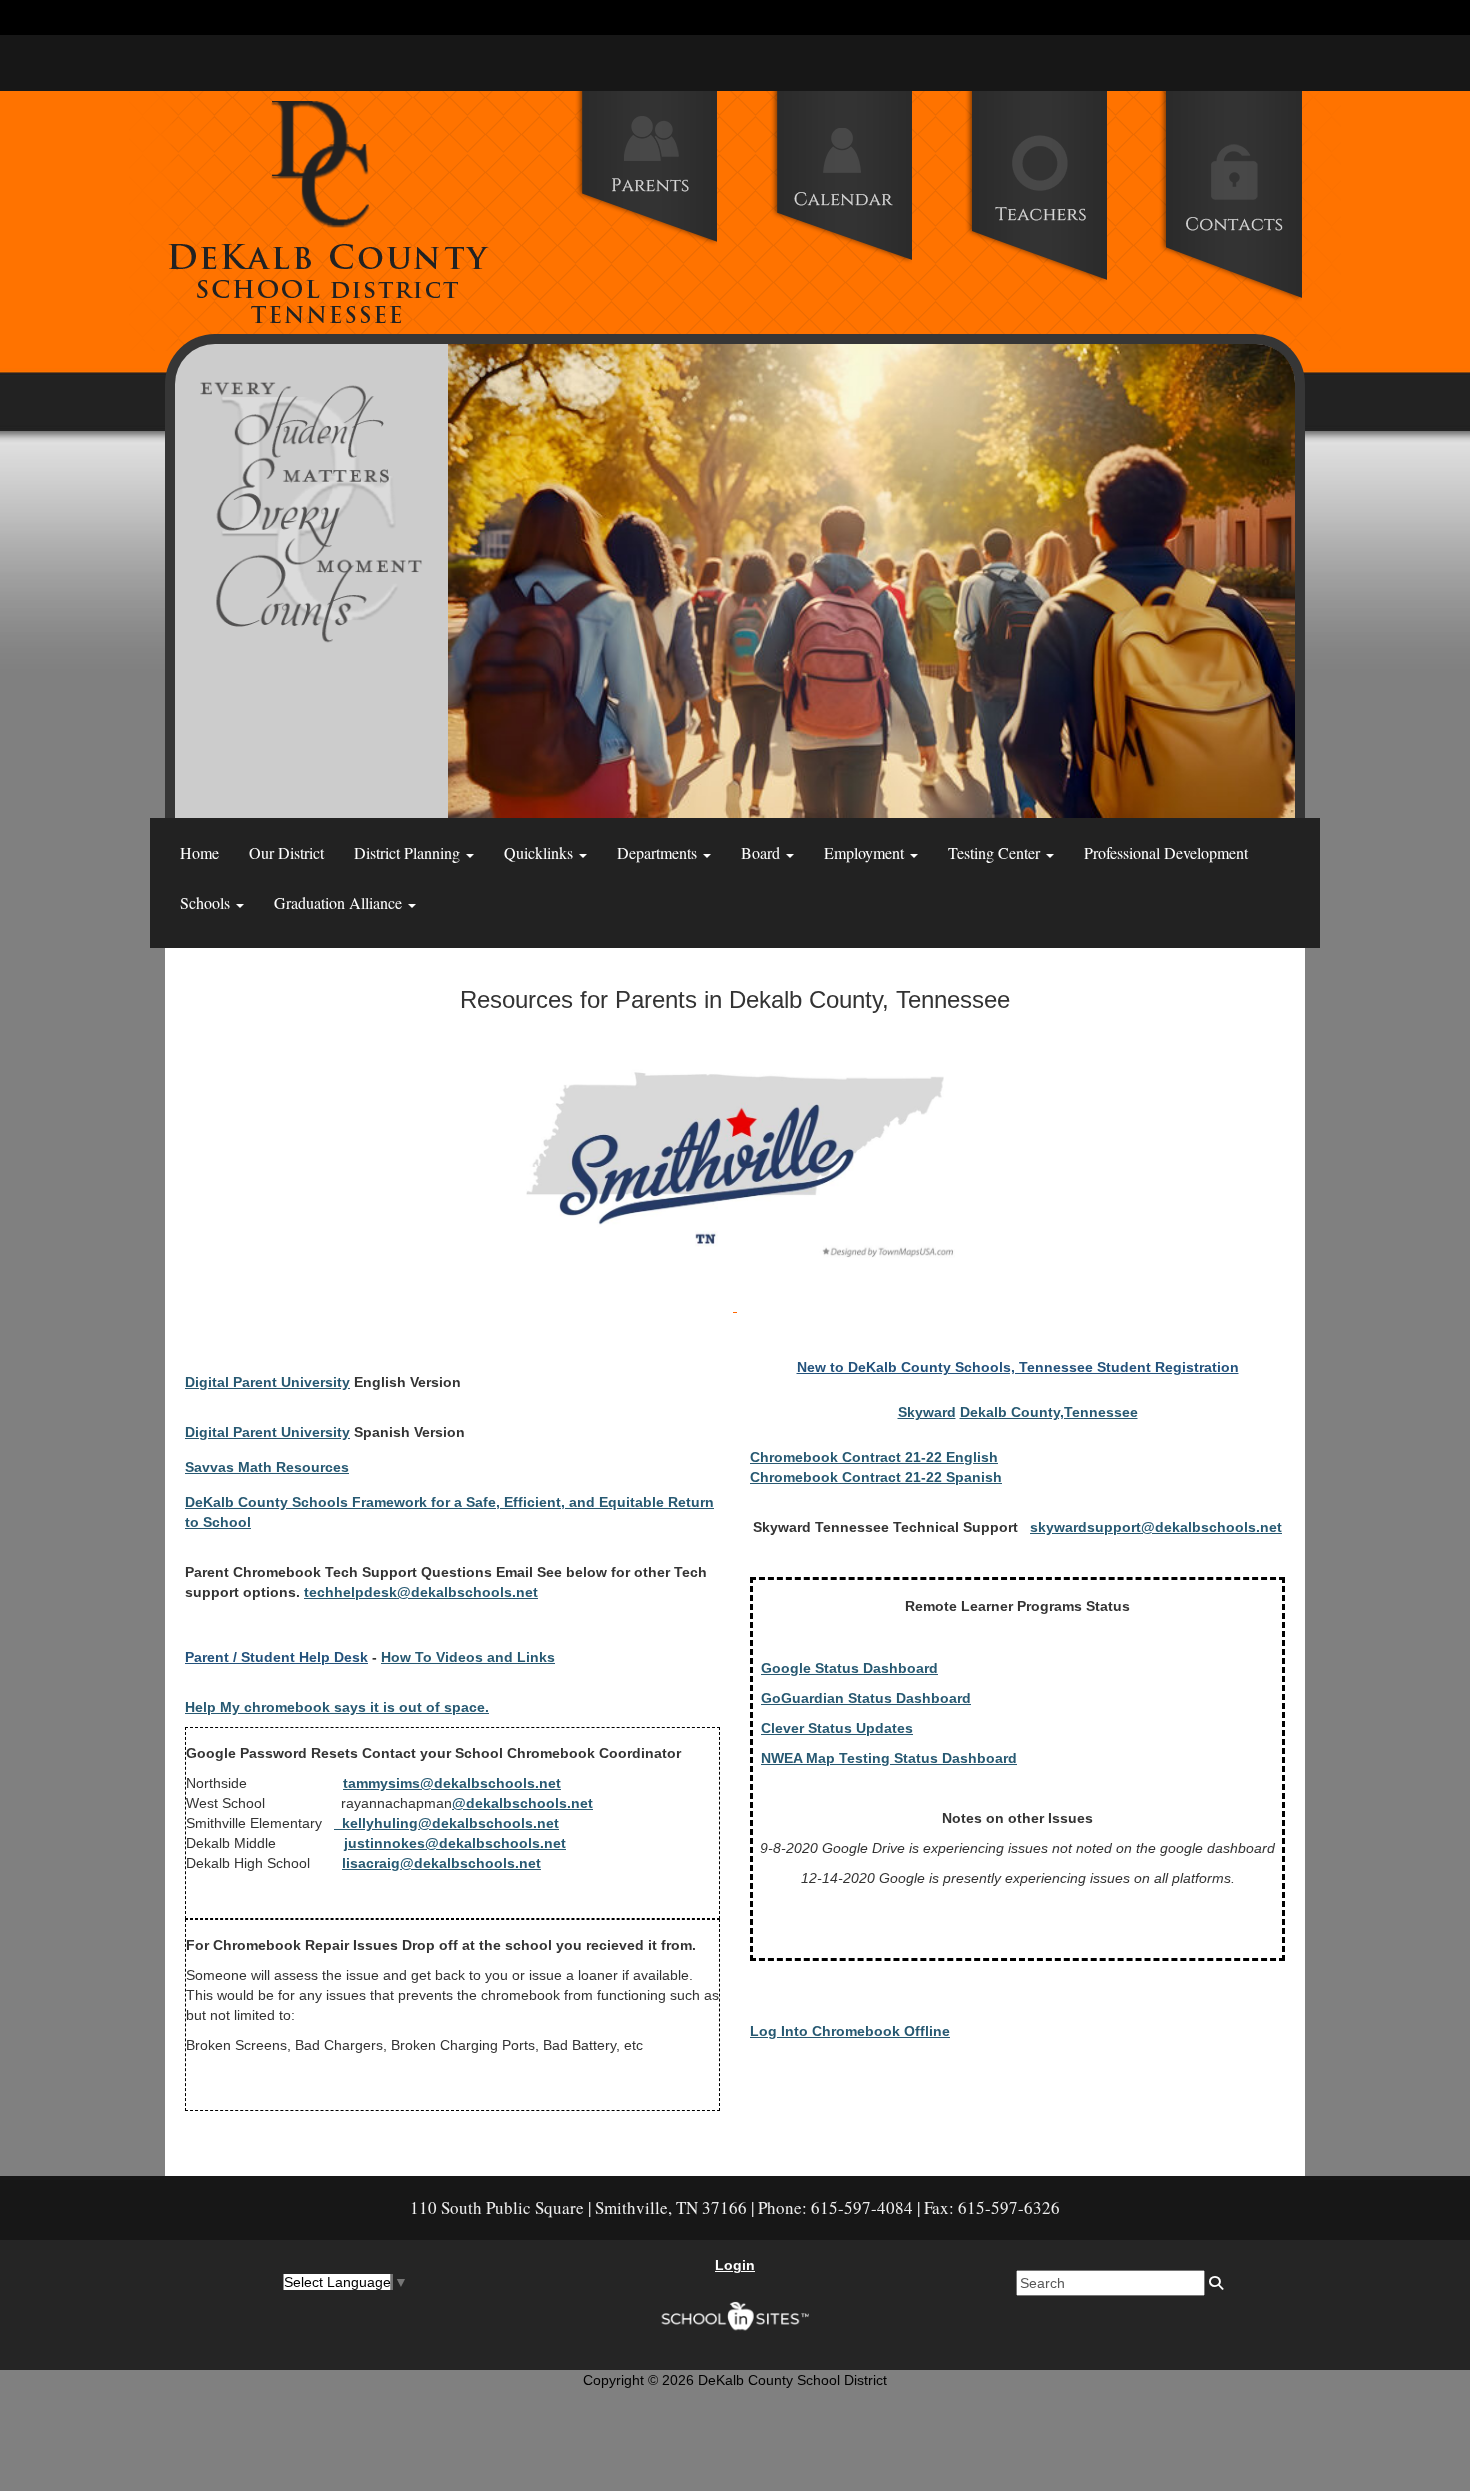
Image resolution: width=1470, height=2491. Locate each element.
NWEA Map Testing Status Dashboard (889, 1758)
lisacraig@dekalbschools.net (441, 1863)
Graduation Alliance (340, 902)
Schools (207, 902)
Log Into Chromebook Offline (850, 2031)
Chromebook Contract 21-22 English (874, 1457)
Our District (286, 852)
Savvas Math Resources (267, 1467)
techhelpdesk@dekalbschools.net (421, 1592)
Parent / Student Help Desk (276, 1657)
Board (762, 852)
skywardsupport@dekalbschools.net (1156, 1527)
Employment (866, 852)
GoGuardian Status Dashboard (866, 1698)
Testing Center (996, 852)
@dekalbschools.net (522, 1803)
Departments (659, 852)
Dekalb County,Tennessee (1049, 1412)
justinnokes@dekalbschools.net (455, 1843)
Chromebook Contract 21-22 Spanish (876, 1477)
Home (199, 852)
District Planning (409, 852)
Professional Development (1166, 852)
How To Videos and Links (468, 1657)
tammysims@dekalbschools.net (452, 1783)
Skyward (927, 1412)
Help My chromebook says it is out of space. (337, 1707)
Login (735, 2265)
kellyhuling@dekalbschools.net (446, 1823)
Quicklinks (540, 852)
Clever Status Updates (837, 1728)
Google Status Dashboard (849, 1668)
